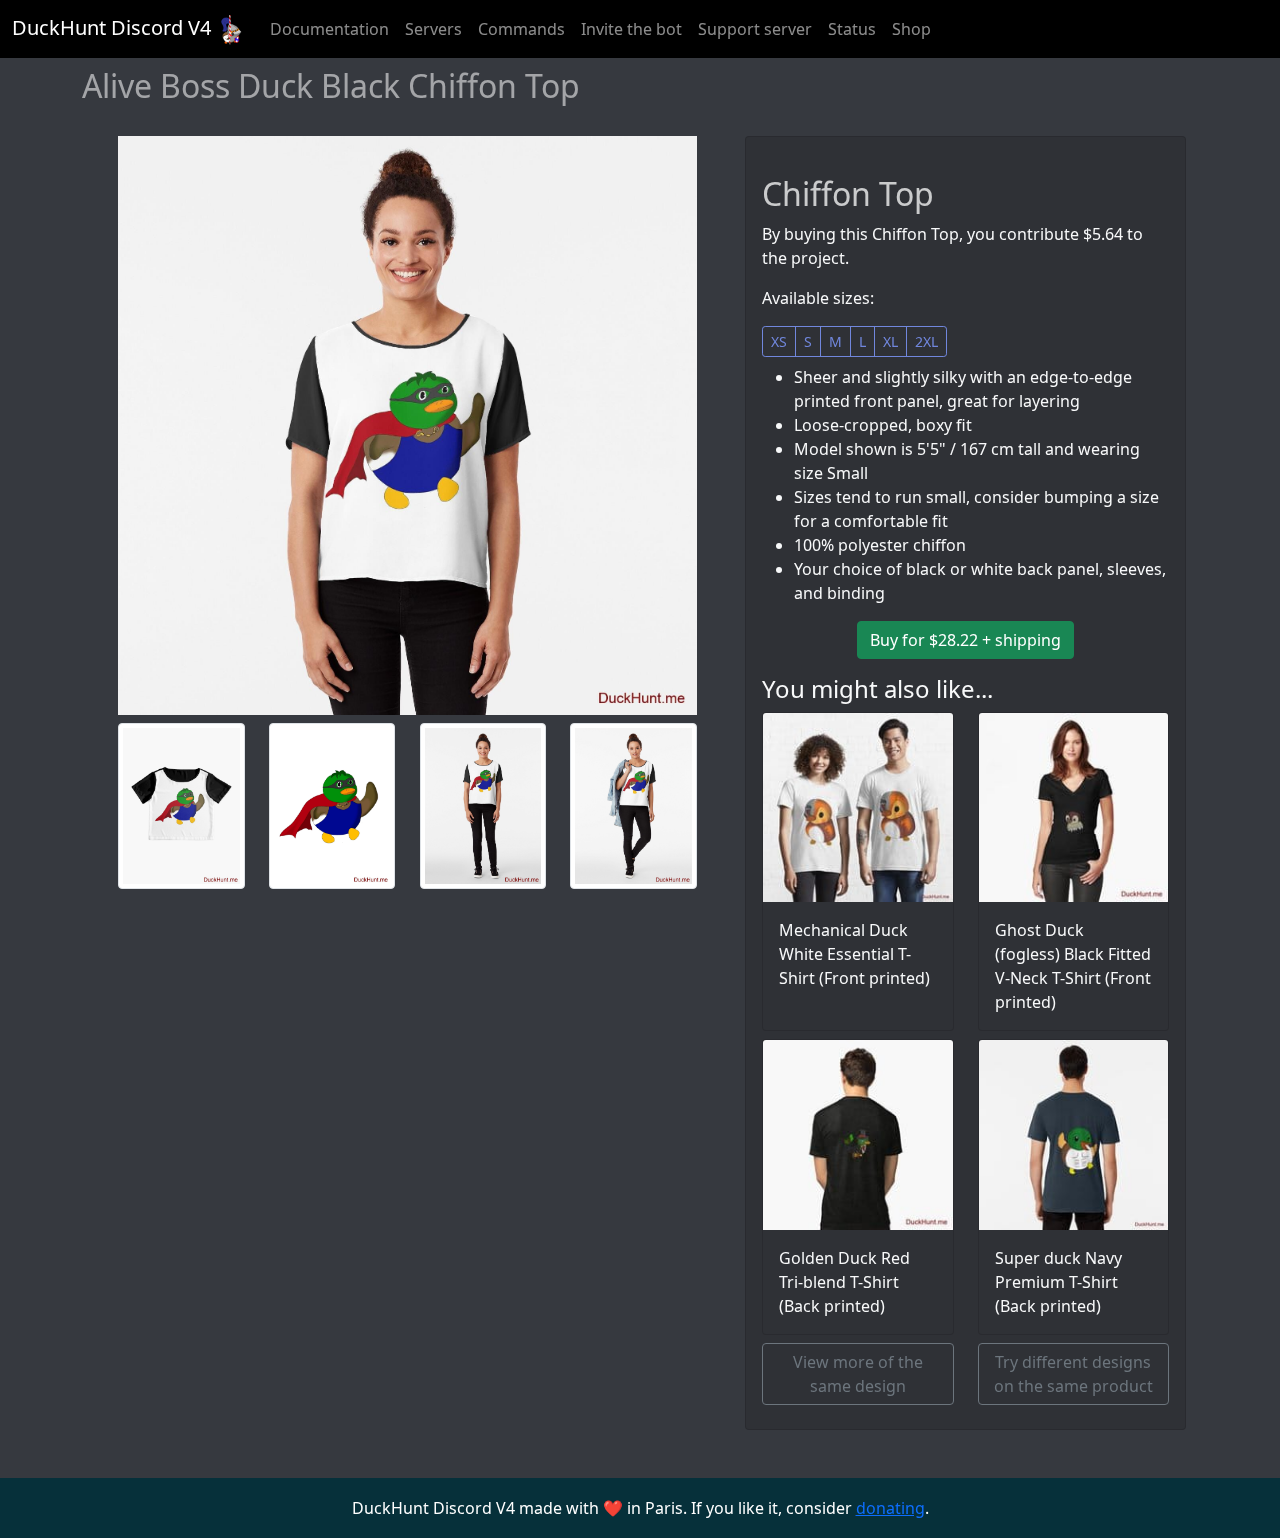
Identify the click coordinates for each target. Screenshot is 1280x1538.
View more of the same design (858, 1374)
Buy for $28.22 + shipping (965, 640)
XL (890, 341)
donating (890, 1508)
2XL (926, 341)
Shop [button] (911, 29)
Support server (755, 29)
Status (852, 29)
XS (779, 341)
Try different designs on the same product (1073, 1374)
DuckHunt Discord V (111, 27)
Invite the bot (631, 29)
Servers (433, 29)
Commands (521, 29)
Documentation (329, 29)
